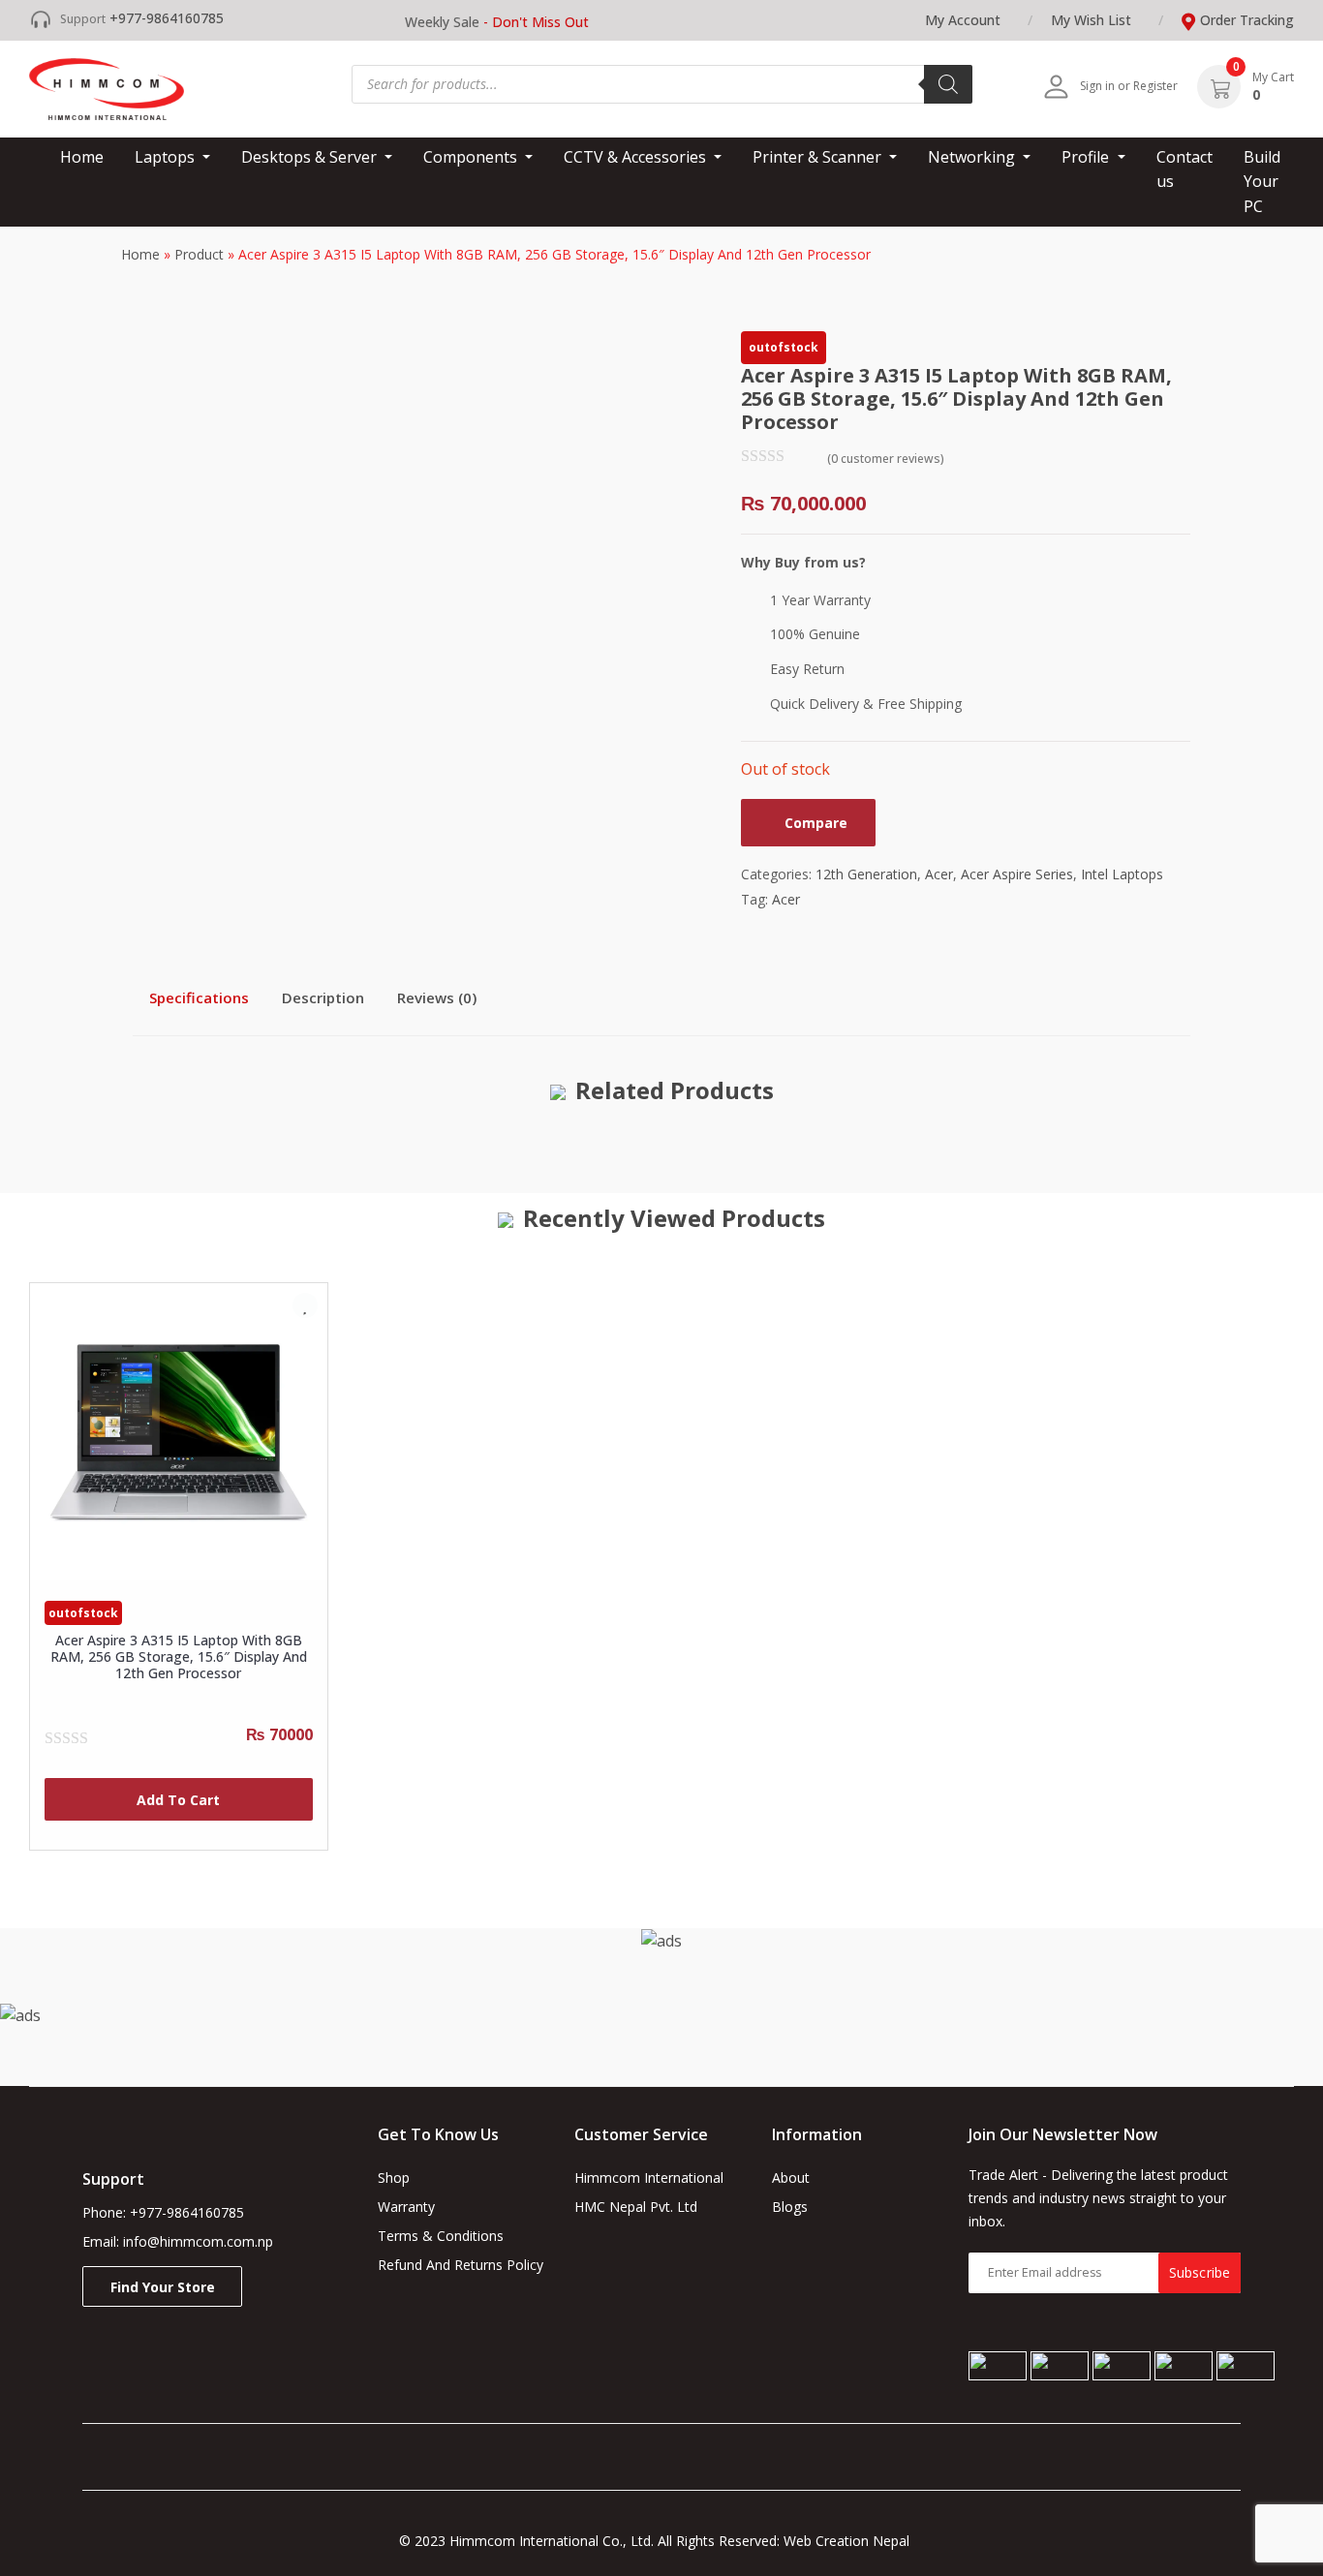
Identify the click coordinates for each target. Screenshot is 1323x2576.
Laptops (167, 157)
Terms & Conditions (441, 2236)
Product (199, 254)
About (791, 2177)
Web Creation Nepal (854, 2541)
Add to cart (178, 1800)
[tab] (199, 997)
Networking (973, 157)
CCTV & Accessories (637, 157)
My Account (963, 20)
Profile (1087, 157)
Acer (939, 874)
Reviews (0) (437, 997)
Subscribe (1200, 2272)
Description (323, 997)
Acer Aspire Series (1017, 874)
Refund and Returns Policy (461, 2265)
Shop (394, 2177)
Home (82, 157)
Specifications (199, 997)
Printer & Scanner (819, 157)
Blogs (790, 2207)
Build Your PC (1262, 182)
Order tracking (1247, 20)
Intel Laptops (1122, 874)
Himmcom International (649, 2177)
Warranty (406, 2207)
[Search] (948, 84)
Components (472, 157)
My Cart (1273, 77)
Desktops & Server (311, 157)
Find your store (163, 2287)
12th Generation (866, 874)
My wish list (1091, 20)
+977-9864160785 (167, 18)
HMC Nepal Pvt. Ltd (636, 2207)
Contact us (1185, 169)
